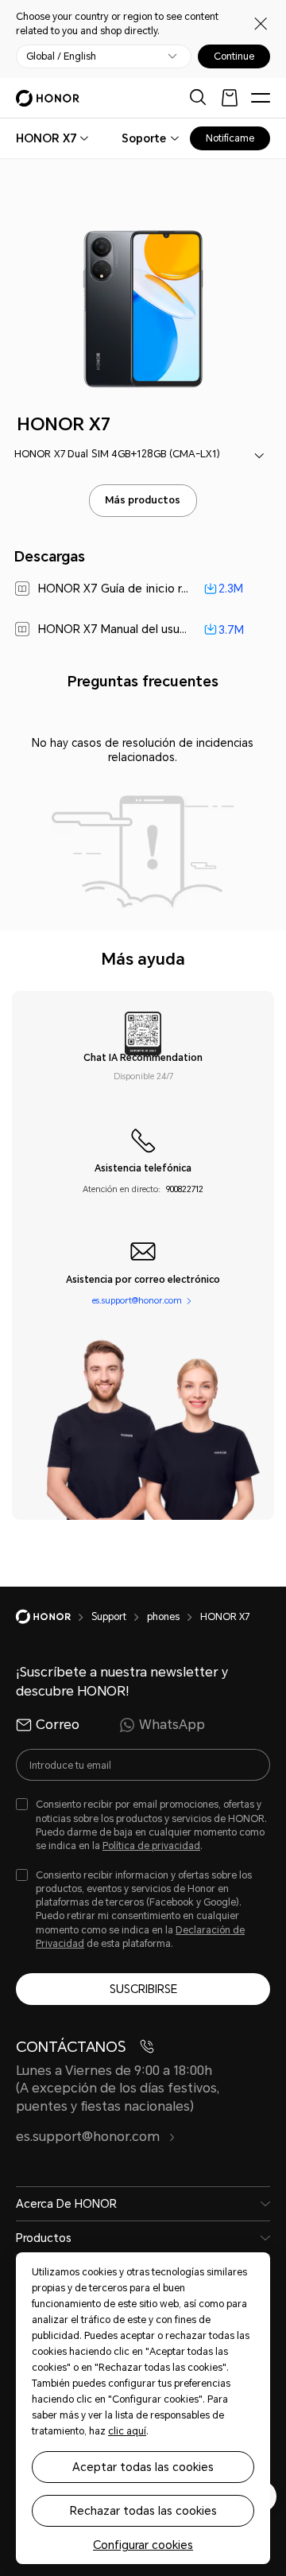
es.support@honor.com (137, 1301)
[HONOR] (54, 1617)
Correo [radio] (58, 1725)
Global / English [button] (61, 56)
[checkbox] (143, 1826)
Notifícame (230, 138)
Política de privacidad (151, 1846)
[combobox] (46, 138)
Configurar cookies (143, 2545)
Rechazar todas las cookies (143, 2511)
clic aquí (127, 2431)
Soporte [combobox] (144, 138)
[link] (143, 589)
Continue (234, 56)
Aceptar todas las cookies (143, 2467)
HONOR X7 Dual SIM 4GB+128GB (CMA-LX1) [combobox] (117, 454)
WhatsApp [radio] (172, 1725)
